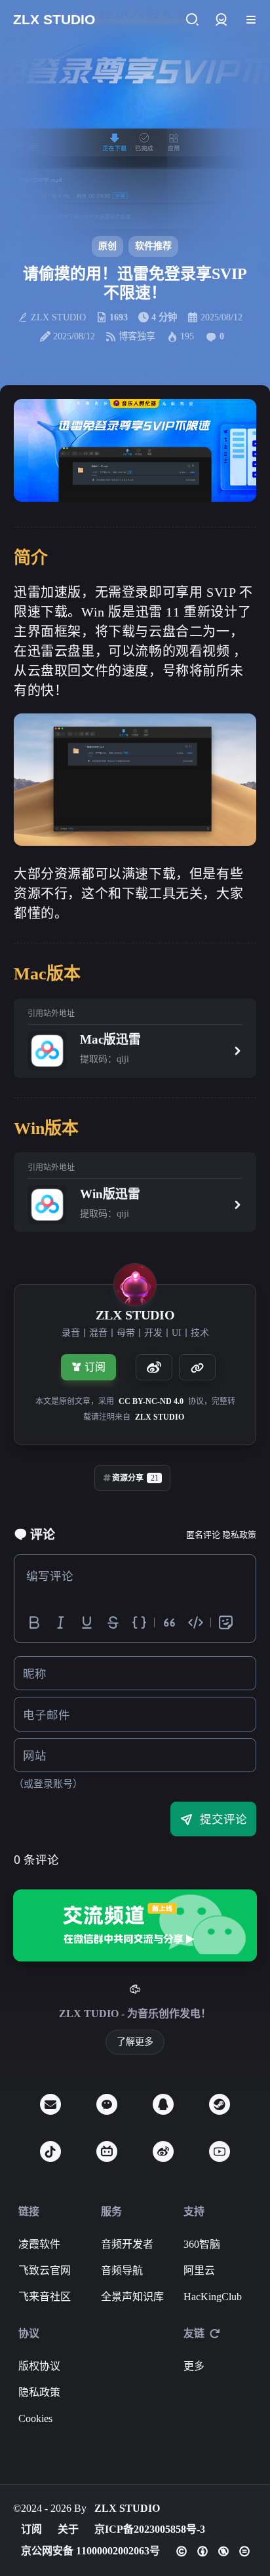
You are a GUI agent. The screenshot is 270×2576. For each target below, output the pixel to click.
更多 (194, 2366)
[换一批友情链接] (215, 2334)
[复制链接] (197, 1367)
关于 (68, 2529)
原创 (107, 246)
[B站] (107, 2151)
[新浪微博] (163, 2151)
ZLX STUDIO (160, 1417)
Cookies (35, 2418)
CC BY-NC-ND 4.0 (151, 1401)
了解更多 (135, 2042)
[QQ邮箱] (50, 2104)
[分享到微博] (154, 1367)
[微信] (107, 2104)
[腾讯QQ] (163, 2104)
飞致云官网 (45, 2270)
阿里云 (199, 2270)
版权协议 (39, 2366)
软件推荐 (153, 246)
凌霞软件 (39, 2244)
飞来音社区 (45, 2297)
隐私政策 (239, 1535)
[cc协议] (213, 2551)
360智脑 (202, 2244)
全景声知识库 (132, 2297)
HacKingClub (213, 2297)
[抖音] (50, 2151)
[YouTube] (220, 2151)
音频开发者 (127, 2244)
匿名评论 (203, 1535)
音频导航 (122, 2270)
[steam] (220, 2104)
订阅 (95, 1367)
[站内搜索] (192, 20)
